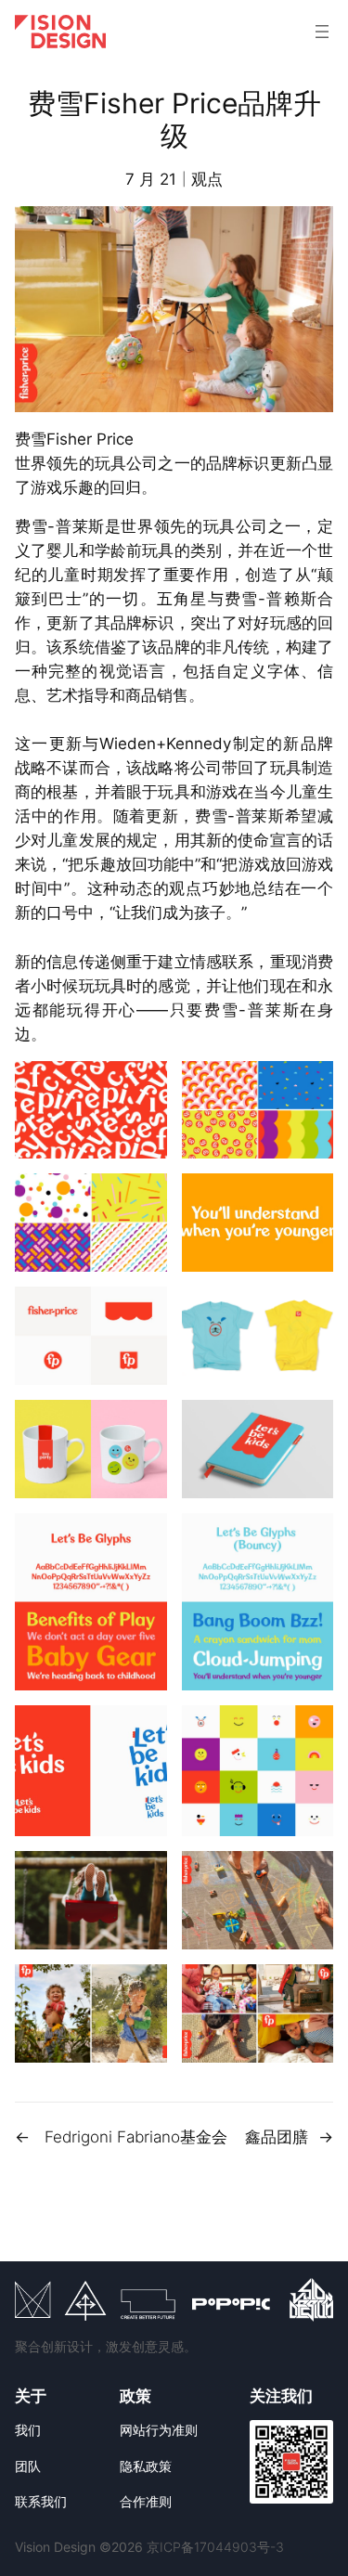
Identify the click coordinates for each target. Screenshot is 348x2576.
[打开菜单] (322, 32)
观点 (207, 179)
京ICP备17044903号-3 (215, 2547)
